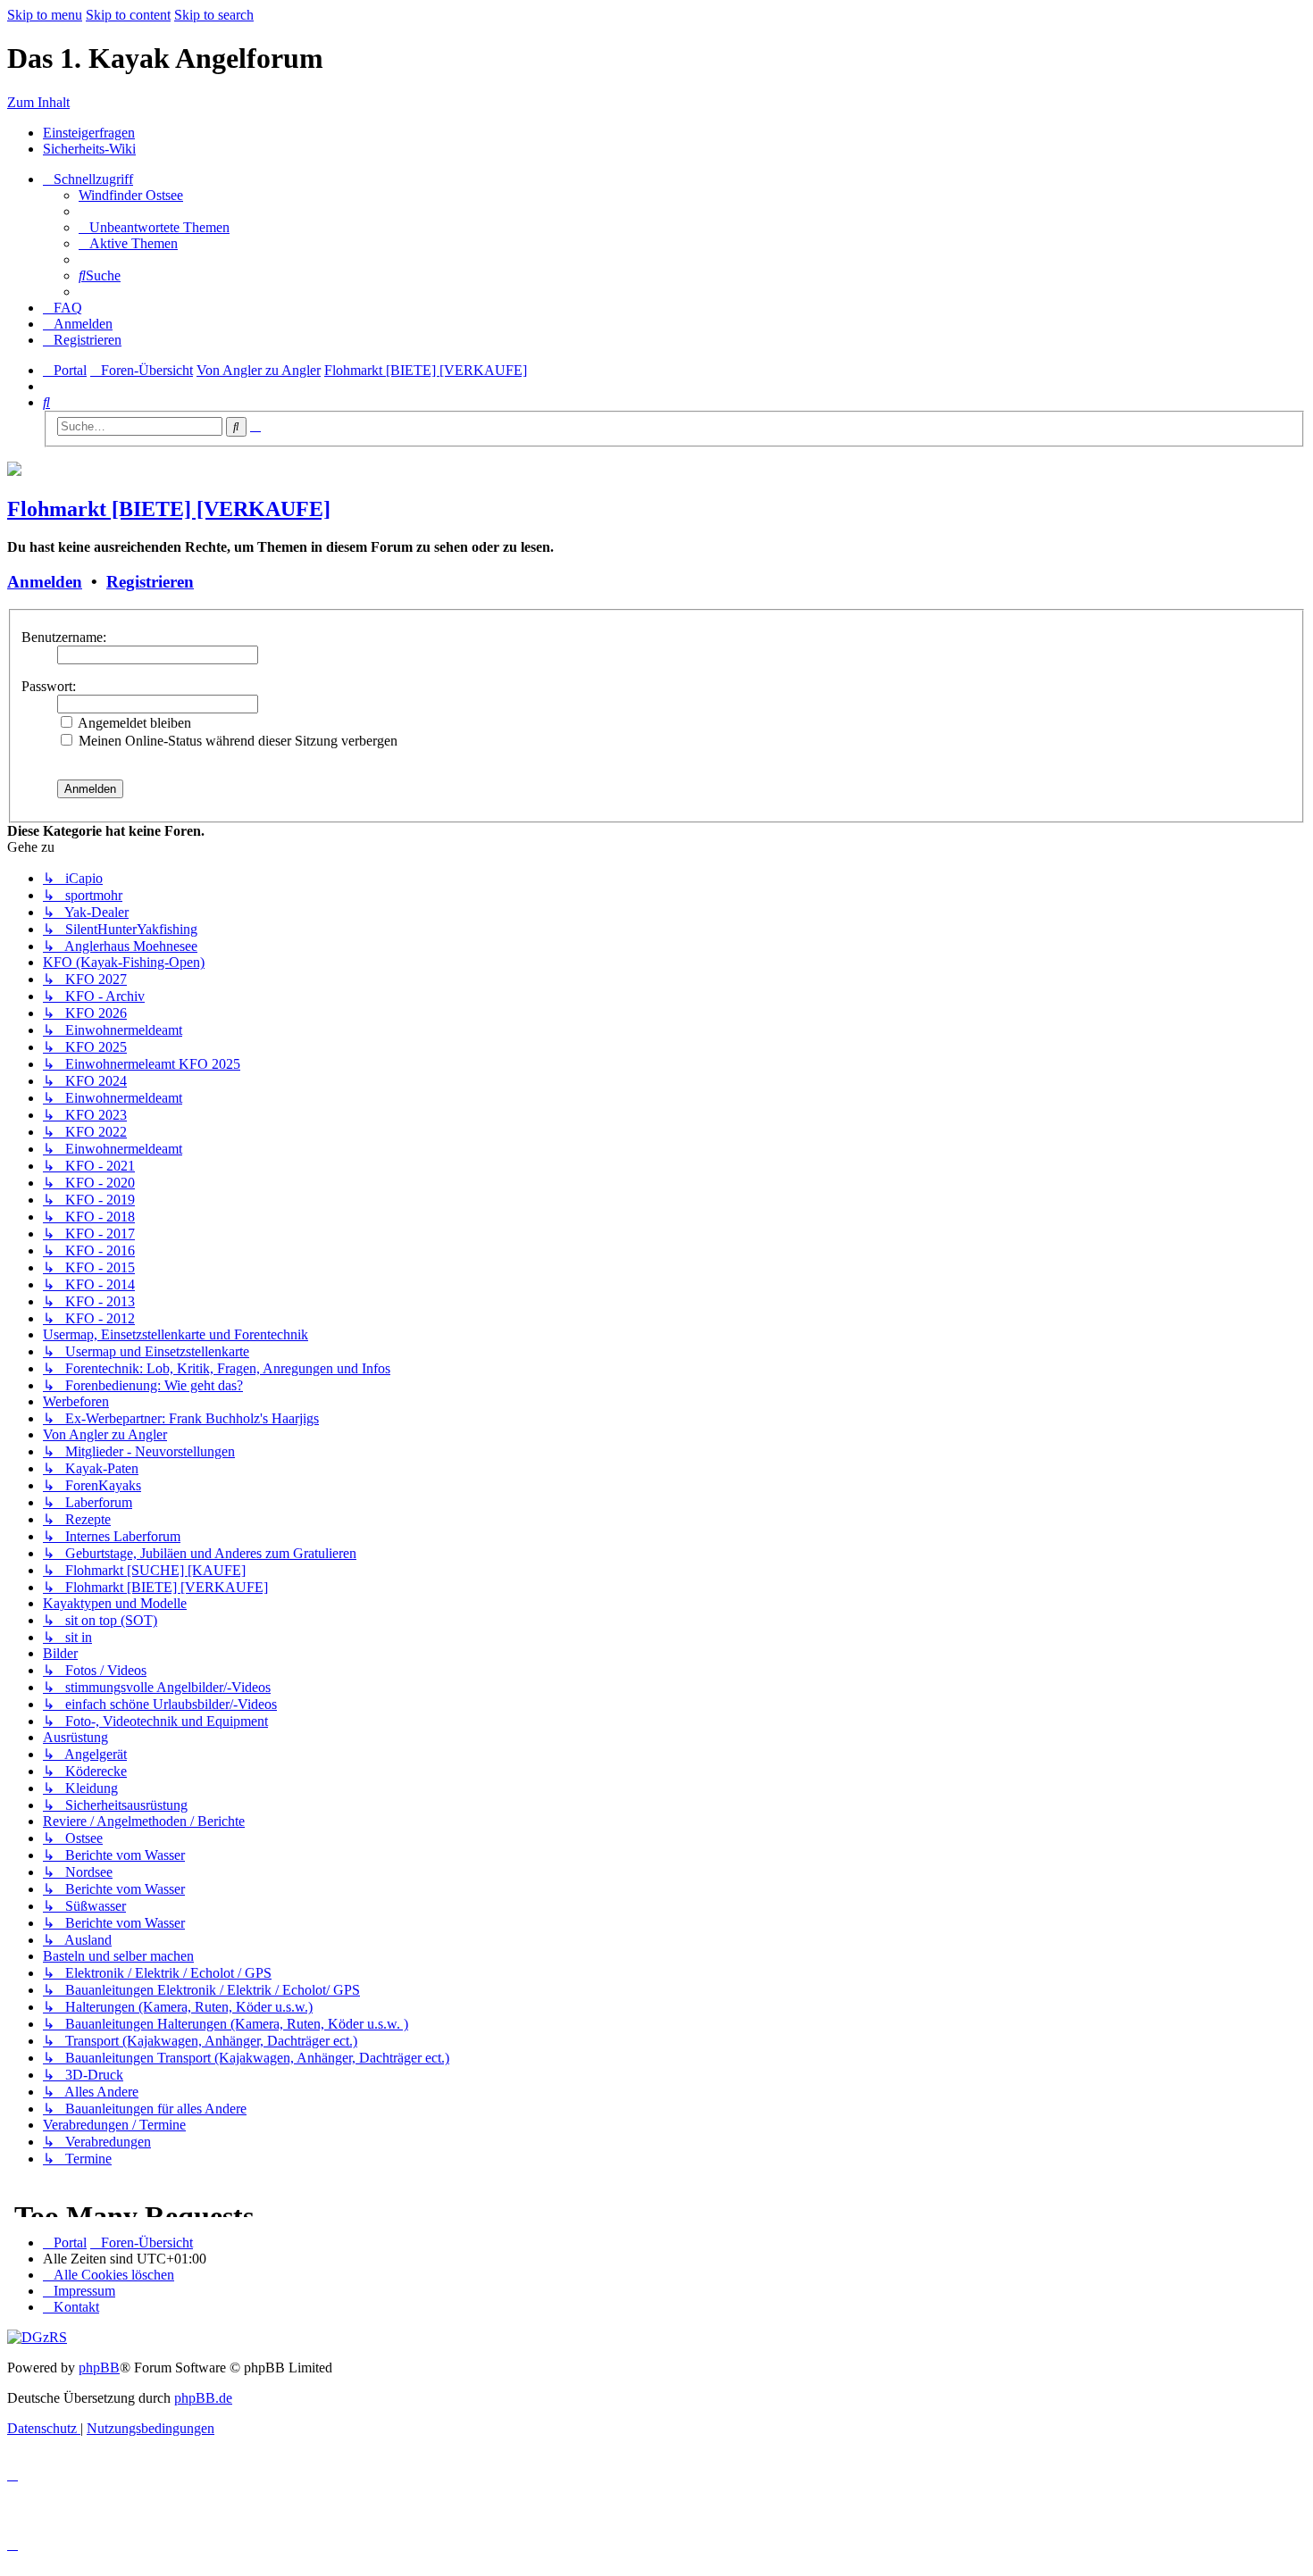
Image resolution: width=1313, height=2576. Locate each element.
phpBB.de (203, 2398)
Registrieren (150, 582)
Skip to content (128, 15)
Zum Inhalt (38, 102)
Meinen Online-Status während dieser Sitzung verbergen (236, 741)
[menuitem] (131, 195)
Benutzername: (64, 637)
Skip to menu (45, 15)
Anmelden (45, 582)
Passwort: (49, 686)
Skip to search (214, 15)
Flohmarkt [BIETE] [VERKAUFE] (169, 509)
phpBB (99, 2368)
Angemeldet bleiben (133, 723)
